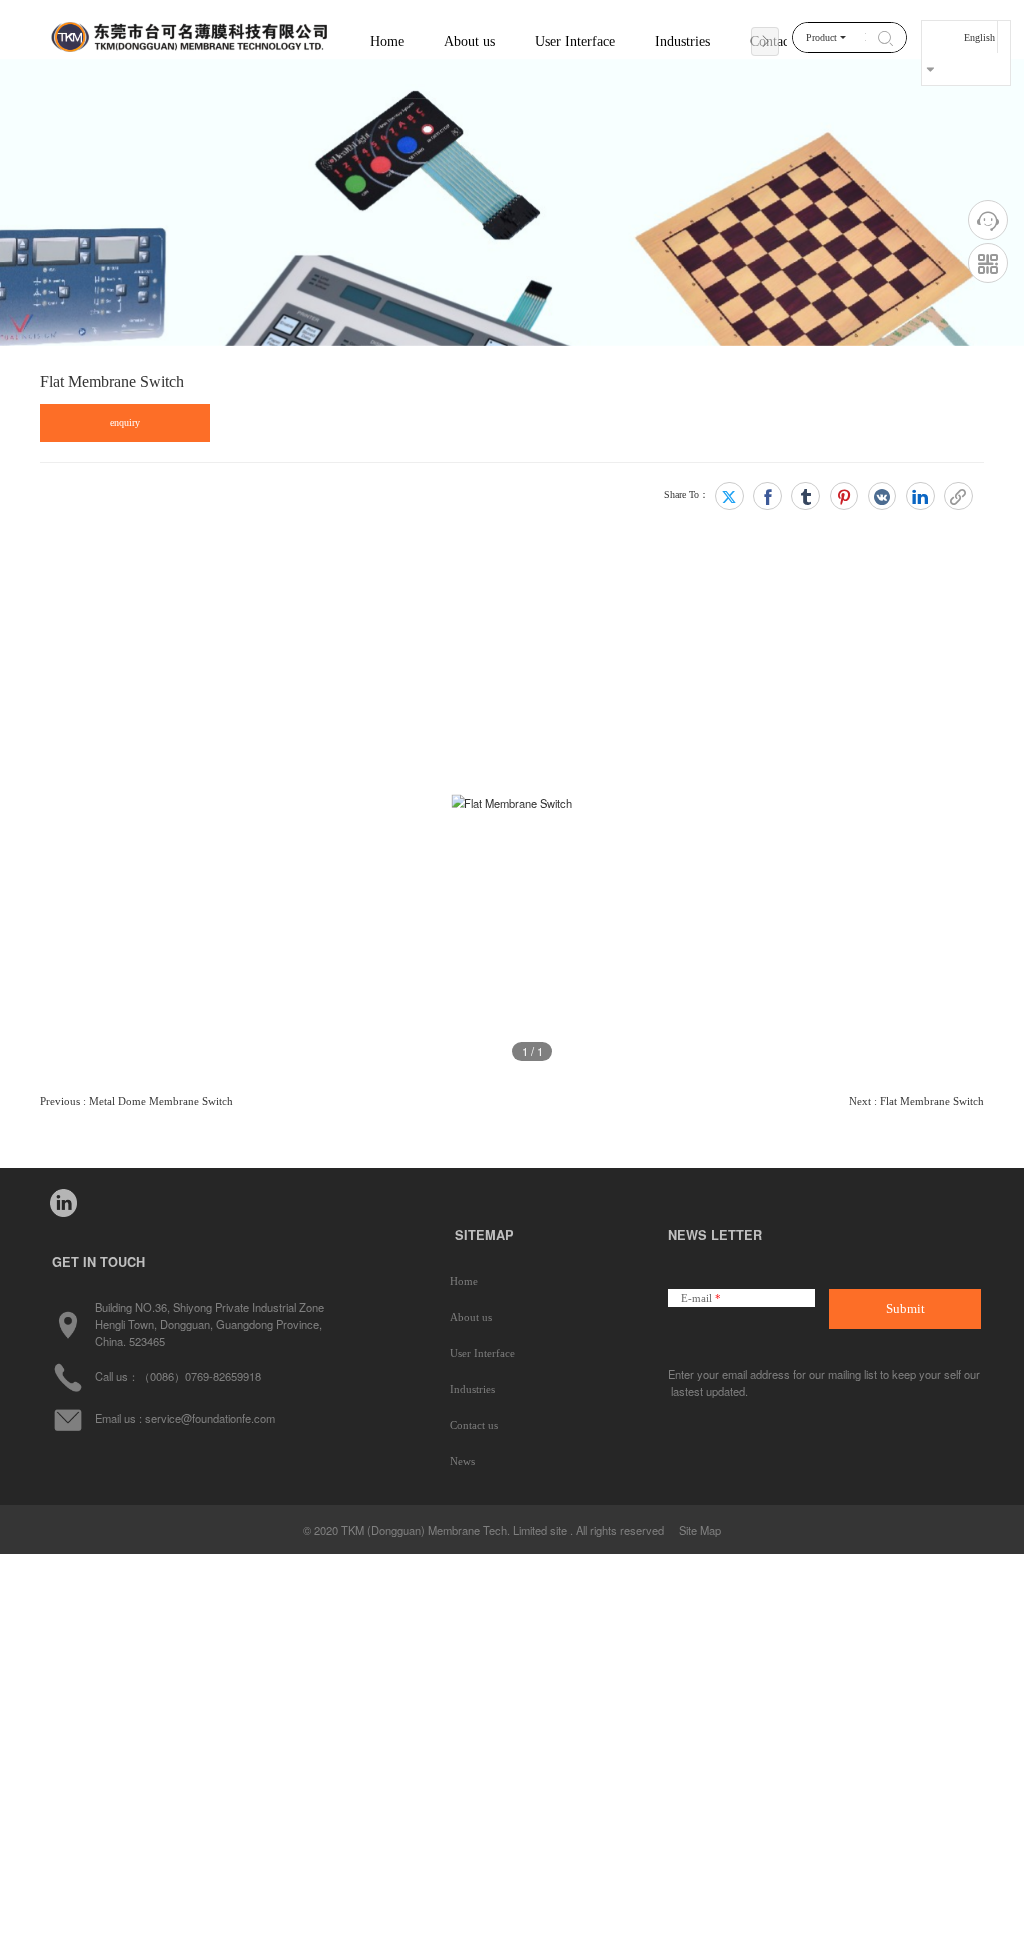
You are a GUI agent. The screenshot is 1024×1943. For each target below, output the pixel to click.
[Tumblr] (805, 496)
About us (471, 1317)
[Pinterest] (844, 496)
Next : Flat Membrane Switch (916, 1101)
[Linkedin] (920, 496)
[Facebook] (767, 496)
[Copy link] (958, 496)
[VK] (882, 496)
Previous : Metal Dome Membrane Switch (136, 1101)
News (462, 1461)
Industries (472, 1389)
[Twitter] (729, 496)
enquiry (125, 422)
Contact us (474, 1425)
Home (387, 41)
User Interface (482, 1353)
